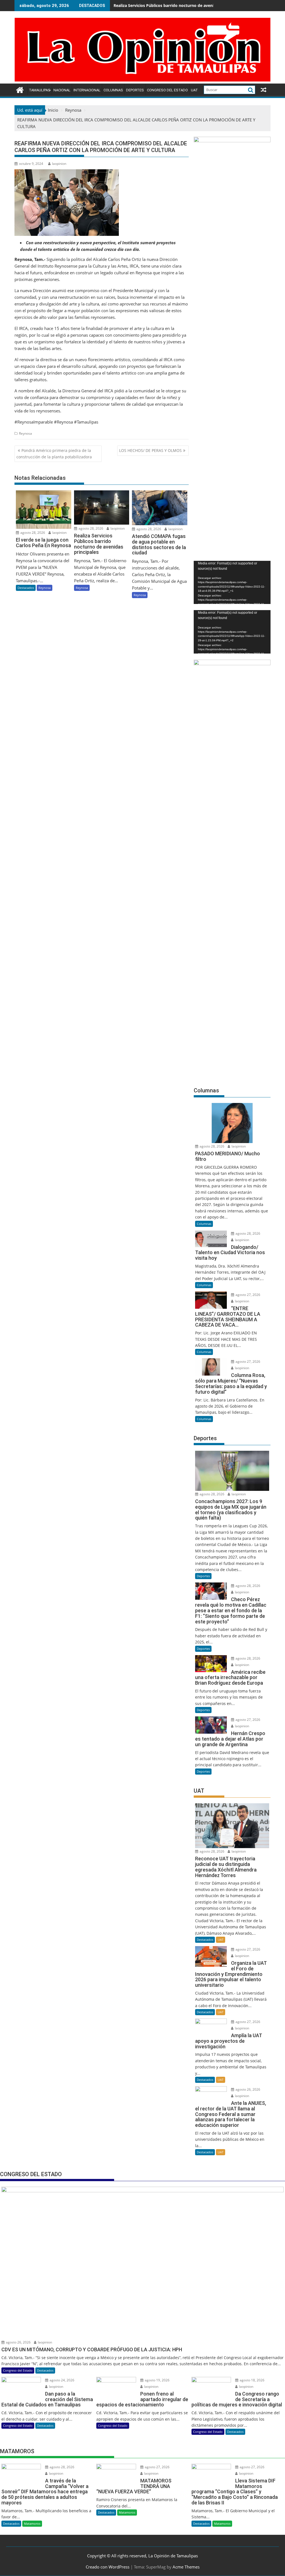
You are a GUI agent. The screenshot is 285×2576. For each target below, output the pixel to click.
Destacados (26, 588)
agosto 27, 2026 (247, 1295)
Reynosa (25, 433)
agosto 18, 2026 (252, 2380)
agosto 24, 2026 (62, 2380)
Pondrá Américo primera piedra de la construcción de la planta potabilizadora (54, 453)
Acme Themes (186, 2567)
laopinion (59, 164)
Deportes (135, 90)
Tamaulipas (40, 90)
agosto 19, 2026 (157, 2380)
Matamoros (32, 2524)
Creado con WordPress (108, 2567)
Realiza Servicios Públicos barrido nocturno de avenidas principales (178, 5)
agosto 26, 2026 (247, 2089)
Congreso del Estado (167, 90)
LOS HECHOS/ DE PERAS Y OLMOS (150, 450)
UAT (194, 90)
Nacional (62, 90)
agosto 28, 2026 (32, 533)
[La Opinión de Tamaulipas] (142, 80)
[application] (232, 582)
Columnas (113, 90)
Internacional (87, 90)
